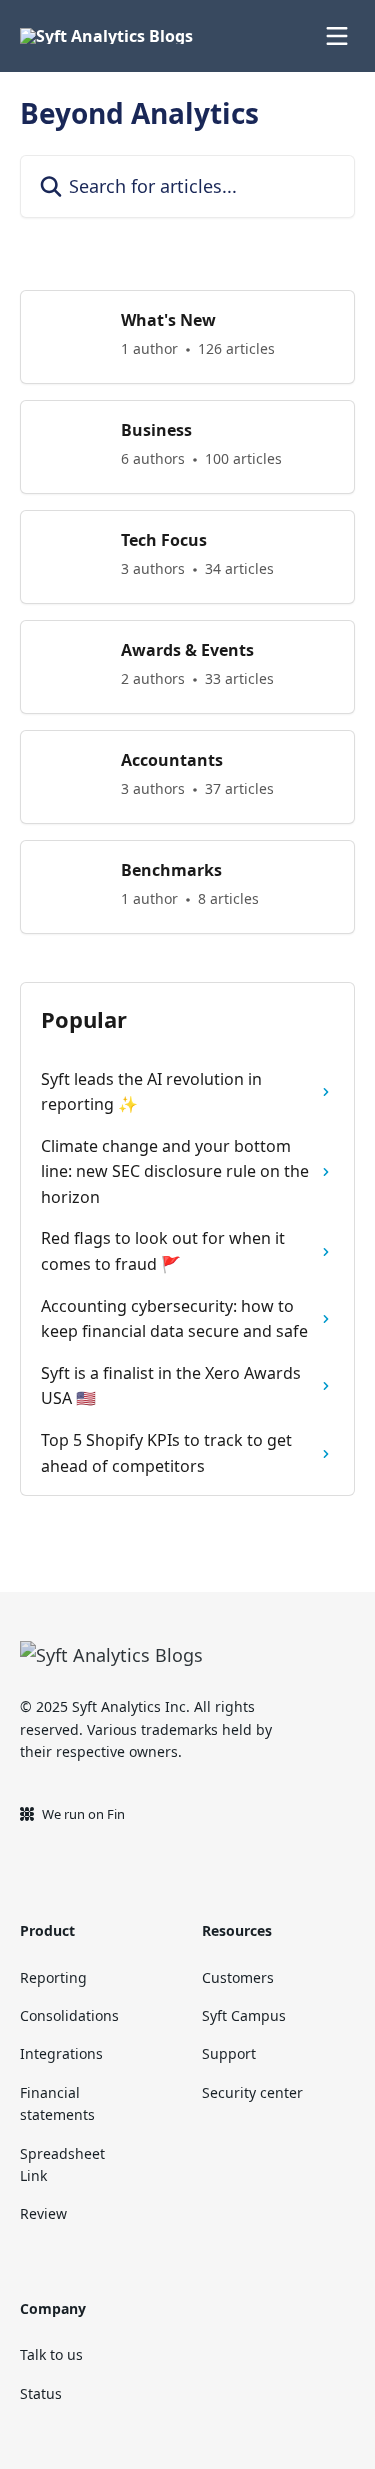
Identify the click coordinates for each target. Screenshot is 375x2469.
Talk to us (51, 2354)
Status (41, 2393)
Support (229, 2053)
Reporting (53, 1977)
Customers (238, 1977)
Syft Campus (244, 2015)
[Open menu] (337, 36)
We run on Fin (83, 1814)
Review (43, 2213)
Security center (252, 2092)
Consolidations (69, 2015)
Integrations (61, 2053)
